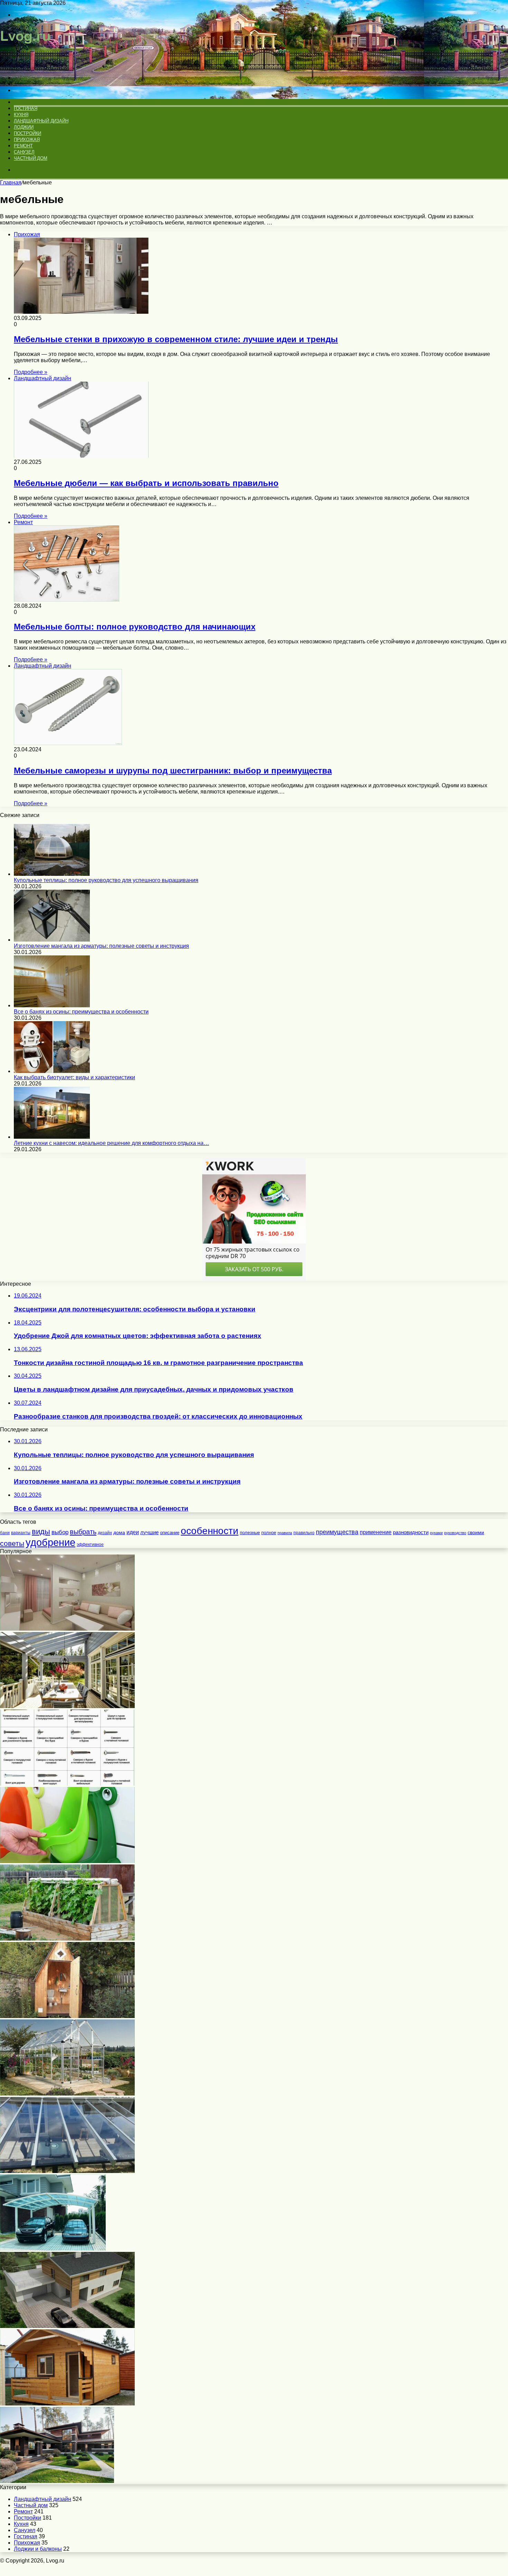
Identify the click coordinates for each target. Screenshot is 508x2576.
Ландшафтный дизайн (41, 121)
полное (269, 1533)
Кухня (21, 115)
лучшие (149, 1532)
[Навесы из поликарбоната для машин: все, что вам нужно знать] (53, 2249)
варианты (21, 1533)
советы (12, 1543)
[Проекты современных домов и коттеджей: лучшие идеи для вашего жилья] (57, 2481)
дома (119, 1532)
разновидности (411, 1532)
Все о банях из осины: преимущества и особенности (81, 1012)
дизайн (105, 1533)
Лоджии (24, 127)
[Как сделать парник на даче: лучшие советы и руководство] (67, 1939)
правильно (304, 1533)
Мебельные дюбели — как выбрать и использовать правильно (146, 483)
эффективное (90, 1544)
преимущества (337, 1532)
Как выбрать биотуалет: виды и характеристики (74, 1077)
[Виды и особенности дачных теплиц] (67, 2094)
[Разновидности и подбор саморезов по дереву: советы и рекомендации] (67, 1784)
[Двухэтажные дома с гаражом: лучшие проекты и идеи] (67, 2326)
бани (5, 1533)
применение (376, 1532)
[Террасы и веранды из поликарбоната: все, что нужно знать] (67, 2171)
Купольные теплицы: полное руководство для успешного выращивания (106, 880)
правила (285, 1533)
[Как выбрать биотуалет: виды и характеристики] (52, 1071)
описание (170, 1533)
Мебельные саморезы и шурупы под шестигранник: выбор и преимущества (173, 771)
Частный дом (31, 158)
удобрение (50, 1542)
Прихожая (27, 140)
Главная (11, 182)
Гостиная (25, 108)
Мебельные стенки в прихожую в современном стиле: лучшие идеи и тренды (176, 339)
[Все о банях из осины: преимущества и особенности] (52, 1005)
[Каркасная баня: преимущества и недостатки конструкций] (67, 2404)
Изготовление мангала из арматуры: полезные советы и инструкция (101, 946)
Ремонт (23, 146)
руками (436, 1533)
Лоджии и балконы (38, 2549)
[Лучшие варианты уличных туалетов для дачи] (67, 2016)
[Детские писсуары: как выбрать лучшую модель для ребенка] (67, 1861)
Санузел (24, 152)
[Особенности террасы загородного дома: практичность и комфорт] (67, 1706)
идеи (133, 1532)
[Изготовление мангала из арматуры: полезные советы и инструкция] (52, 940)
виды (41, 1532)
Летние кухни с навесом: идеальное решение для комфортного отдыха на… (111, 1143)
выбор (60, 1532)
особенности (210, 1531)
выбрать (83, 1532)
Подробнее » (31, 372)
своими (476, 1533)
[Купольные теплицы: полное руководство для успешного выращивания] (52, 874)
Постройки (27, 133)
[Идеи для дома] (29, 66)
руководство (455, 1533)
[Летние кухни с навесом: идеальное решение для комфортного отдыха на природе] (52, 1137)
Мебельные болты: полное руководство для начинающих (135, 627)
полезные (250, 1533)
